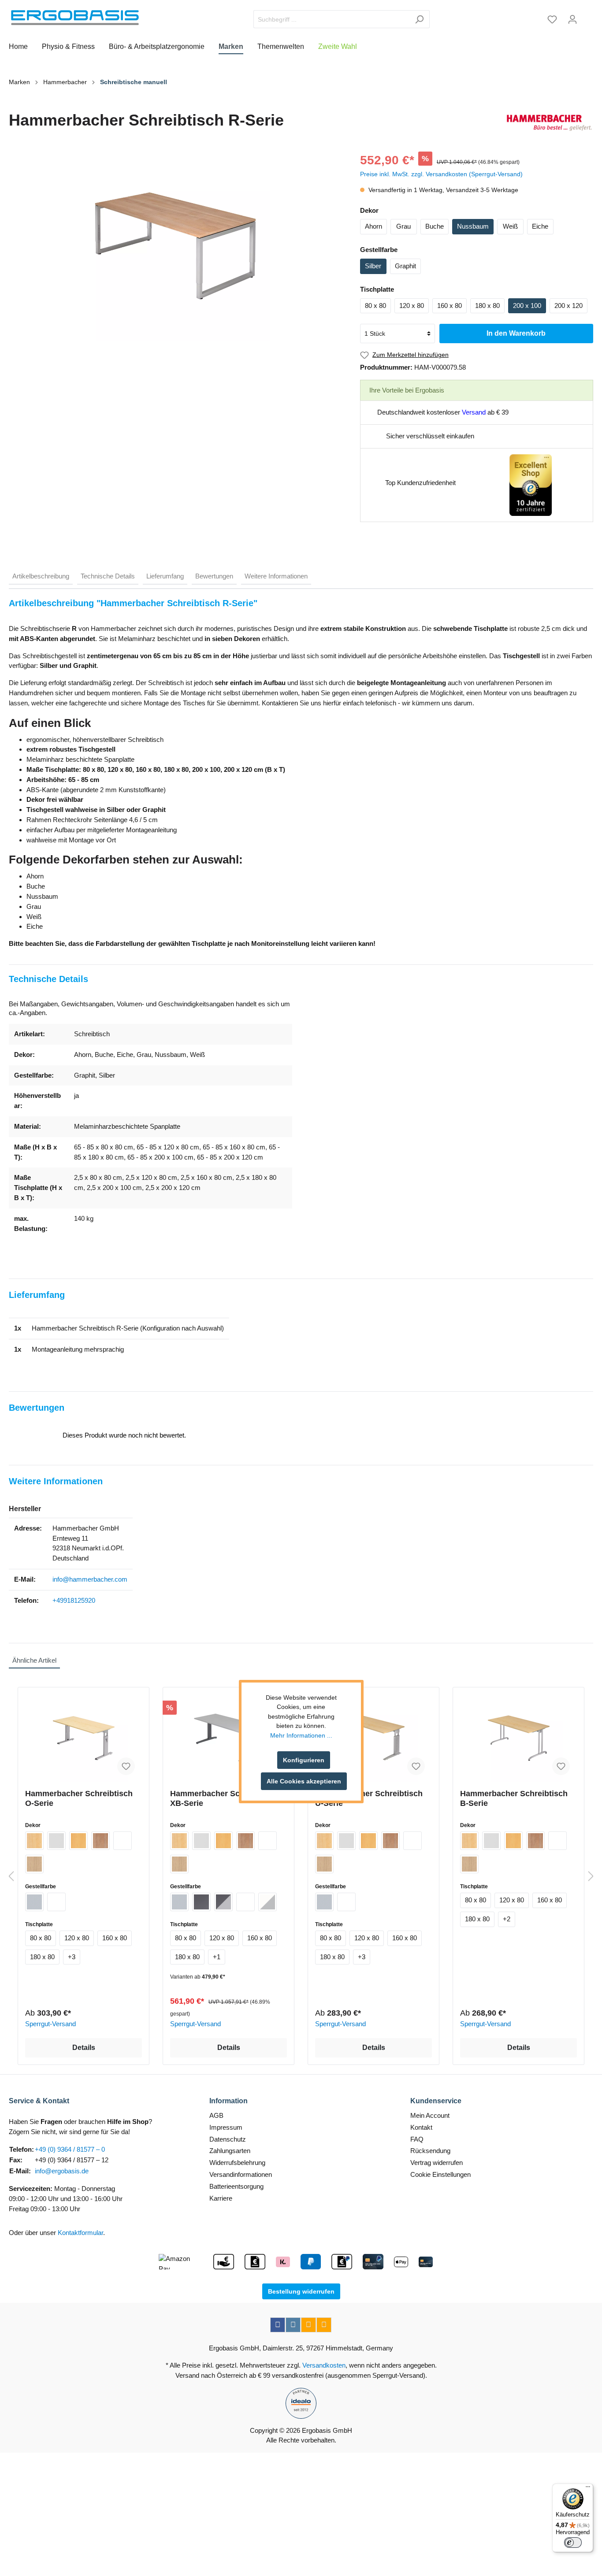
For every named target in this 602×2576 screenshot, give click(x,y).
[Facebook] (278, 2325)
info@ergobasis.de (62, 2171)
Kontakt (421, 2127)
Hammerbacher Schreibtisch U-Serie (369, 1798)
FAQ (417, 2139)
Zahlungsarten (230, 2151)
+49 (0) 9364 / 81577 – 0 (70, 2149)
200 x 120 (569, 306)
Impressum (226, 2127)
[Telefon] (324, 2325)
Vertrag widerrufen (437, 2163)
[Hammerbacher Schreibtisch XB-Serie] (229, 1738)
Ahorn (373, 226)
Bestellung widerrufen (301, 2291)
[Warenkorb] (588, 16)
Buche (435, 226)
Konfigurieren (304, 1760)
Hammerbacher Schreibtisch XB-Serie (224, 1798)
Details (84, 2048)
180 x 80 (487, 306)
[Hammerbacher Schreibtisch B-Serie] (518, 1738)
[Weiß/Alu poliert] (268, 1902)
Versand (474, 412)
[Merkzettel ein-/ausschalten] (126, 1766)
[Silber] (34, 1902)
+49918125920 (74, 1600)
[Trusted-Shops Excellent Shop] (531, 484)
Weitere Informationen (276, 576)
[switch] (573, 2543)
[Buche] (78, 1841)
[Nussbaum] (100, 1841)
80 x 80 (375, 306)
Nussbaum (473, 226)
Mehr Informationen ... (301, 1735)
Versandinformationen (241, 2174)
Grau (403, 226)
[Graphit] (201, 1902)
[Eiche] (34, 1864)
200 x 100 (527, 306)
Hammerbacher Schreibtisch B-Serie (514, 1798)
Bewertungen (214, 576)
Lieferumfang (165, 576)
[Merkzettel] (552, 19)
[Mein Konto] (572, 19)
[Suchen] (419, 19)
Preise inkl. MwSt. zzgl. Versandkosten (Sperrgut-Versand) (441, 174)
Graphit (405, 266)
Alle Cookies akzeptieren (304, 1781)
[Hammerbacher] (549, 123)
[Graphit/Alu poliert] (223, 1902)
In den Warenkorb (516, 333)
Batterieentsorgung (236, 2186)
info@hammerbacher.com (90, 1579)
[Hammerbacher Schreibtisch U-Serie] (373, 1738)
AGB (216, 2115)
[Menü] (588, 2489)
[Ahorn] (34, 1841)
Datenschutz (228, 2139)
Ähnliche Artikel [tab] (34, 1660)
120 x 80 (412, 306)
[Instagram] (293, 2325)
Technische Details (108, 576)
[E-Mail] (308, 2325)
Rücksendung (430, 2151)
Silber (373, 266)
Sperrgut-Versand (50, 2024)
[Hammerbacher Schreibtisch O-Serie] (84, 1738)
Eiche (540, 226)
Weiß (510, 226)
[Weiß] (123, 1841)
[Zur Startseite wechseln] (75, 18)
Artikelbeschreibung (41, 576)
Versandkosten (324, 2365)
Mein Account (430, 2115)
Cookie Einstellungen (440, 2174)
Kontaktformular (80, 2233)
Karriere (221, 2198)
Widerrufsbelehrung (237, 2163)
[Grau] (56, 1841)
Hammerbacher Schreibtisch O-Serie (79, 1798)
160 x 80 (450, 306)
